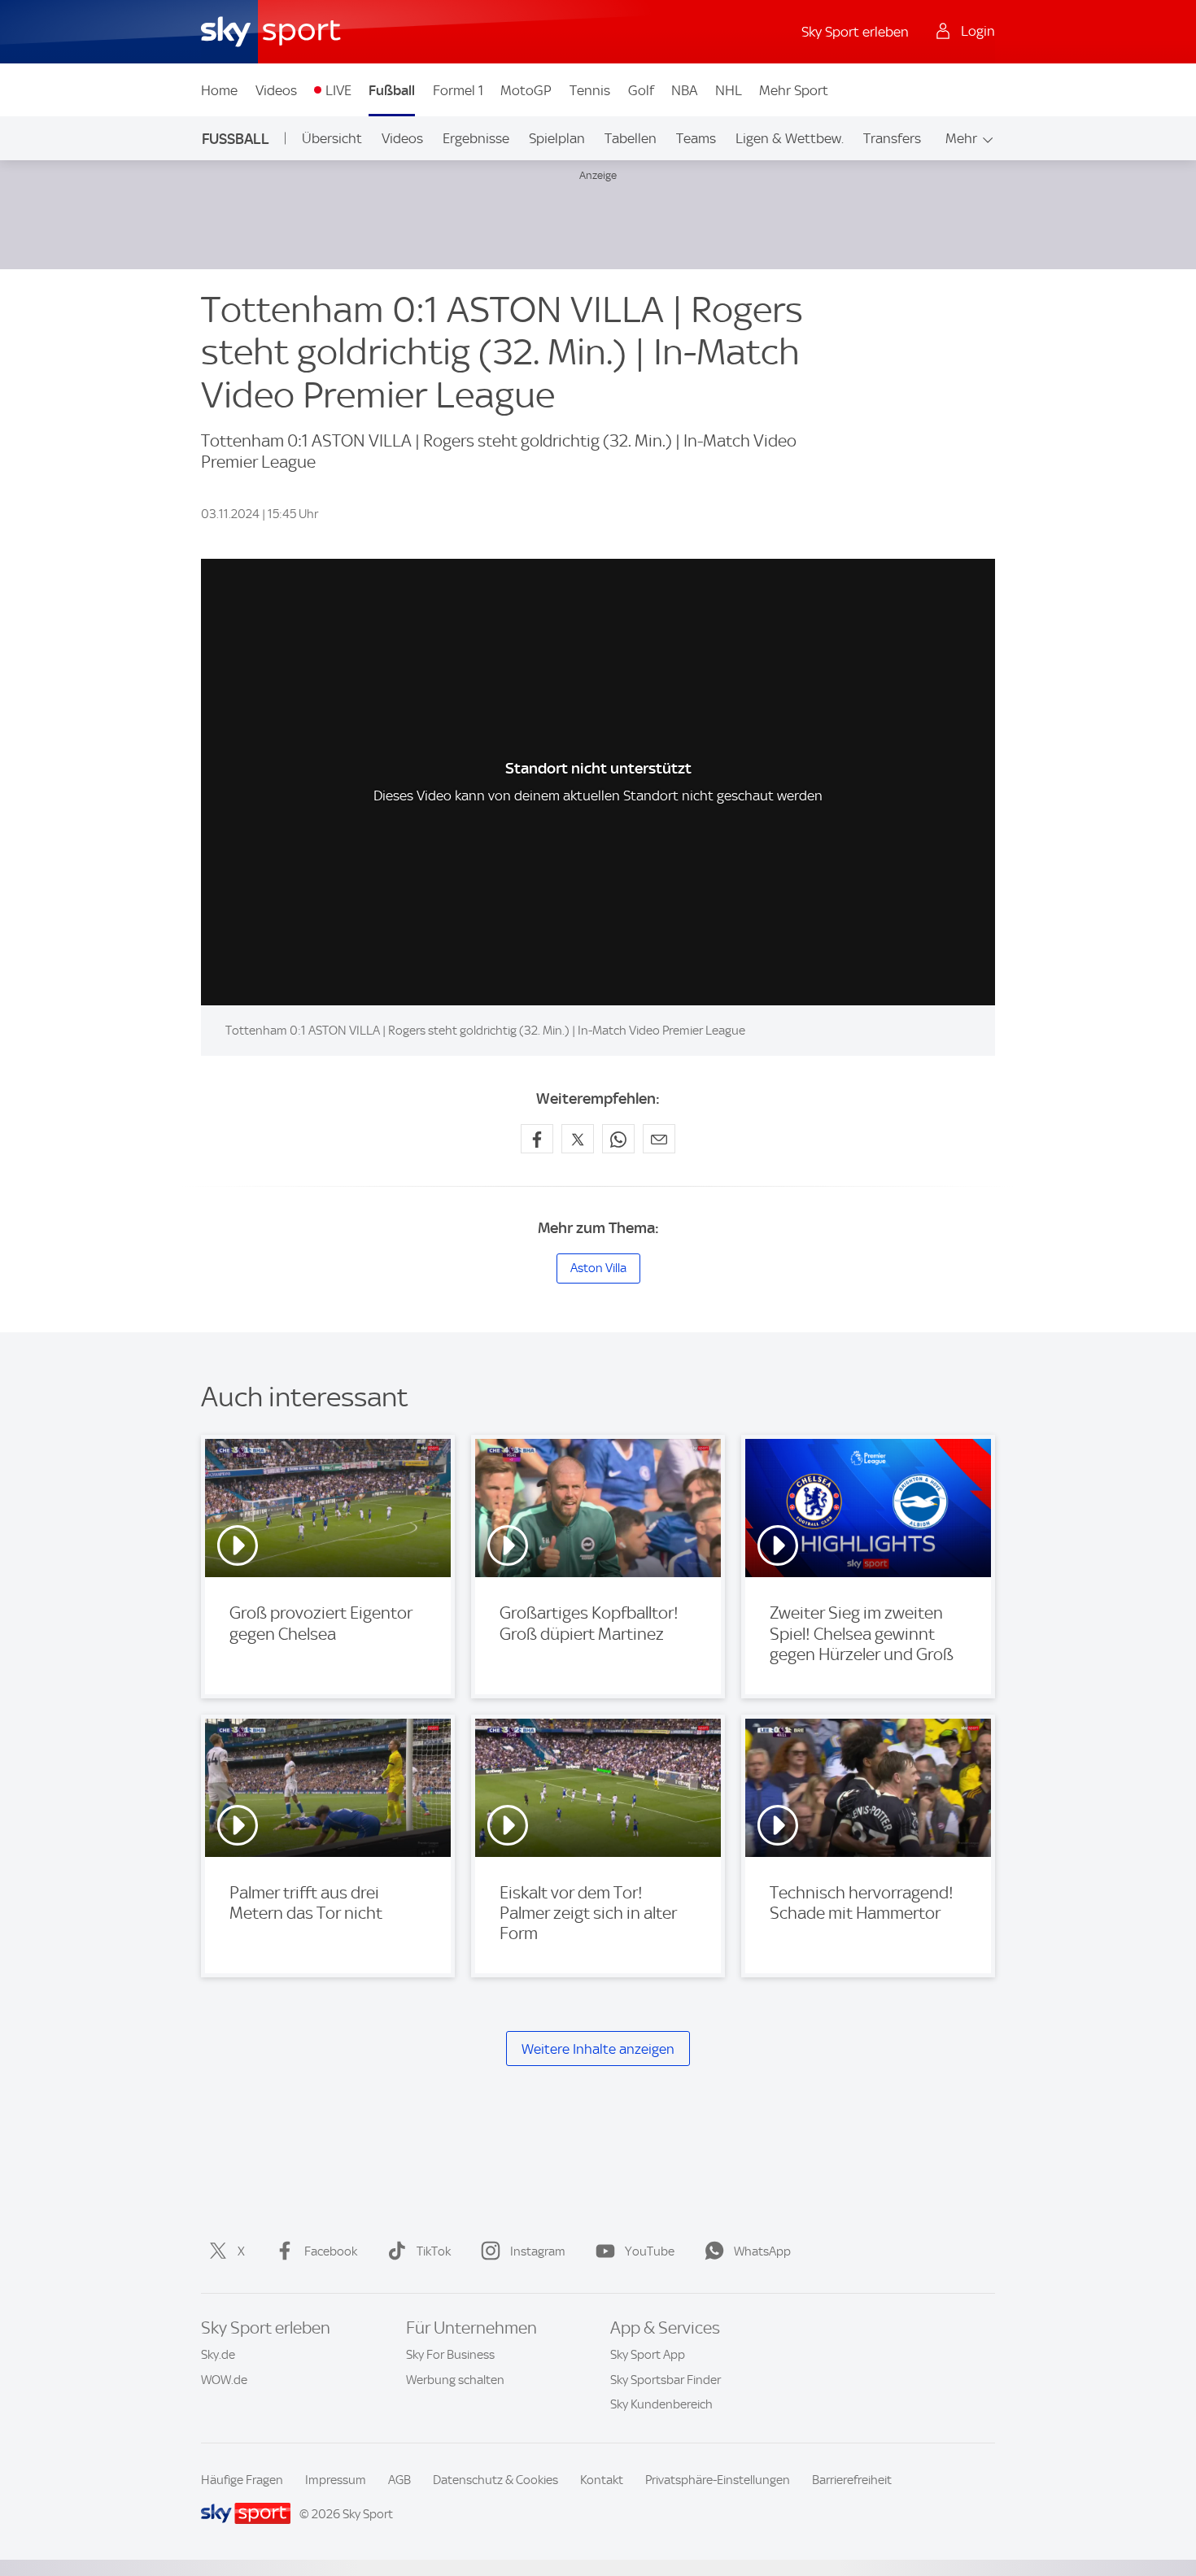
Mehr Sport (794, 90)
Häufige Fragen (242, 2480)
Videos (276, 90)
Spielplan (557, 138)
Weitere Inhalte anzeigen (598, 2049)
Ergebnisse (476, 138)
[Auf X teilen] (578, 1139)
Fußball (392, 90)
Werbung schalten (455, 2380)
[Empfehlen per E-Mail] (659, 1139)
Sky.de (218, 2355)
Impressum (336, 2480)
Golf (641, 90)
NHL (729, 90)
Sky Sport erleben (855, 32)
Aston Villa (598, 1268)
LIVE (338, 90)
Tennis (590, 90)
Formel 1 (458, 90)
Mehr (961, 138)
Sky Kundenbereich (661, 2404)
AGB (399, 2480)
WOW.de (224, 2380)
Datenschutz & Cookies (495, 2480)
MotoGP (526, 90)
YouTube (650, 2251)
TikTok (434, 2251)
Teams (696, 138)
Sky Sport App (648, 2355)
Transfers (892, 138)
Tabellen (631, 138)
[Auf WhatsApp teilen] (618, 1139)
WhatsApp (762, 2251)
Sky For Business (450, 2355)
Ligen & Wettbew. (790, 138)
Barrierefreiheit (852, 2480)
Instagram (538, 2251)
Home (219, 90)
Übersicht (332, 138)
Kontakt (602, 2480)
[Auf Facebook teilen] (537, 1139)
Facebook (331, 2251)
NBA (684, 90)
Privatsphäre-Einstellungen (718, 2480)
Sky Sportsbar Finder (666, 2380)
